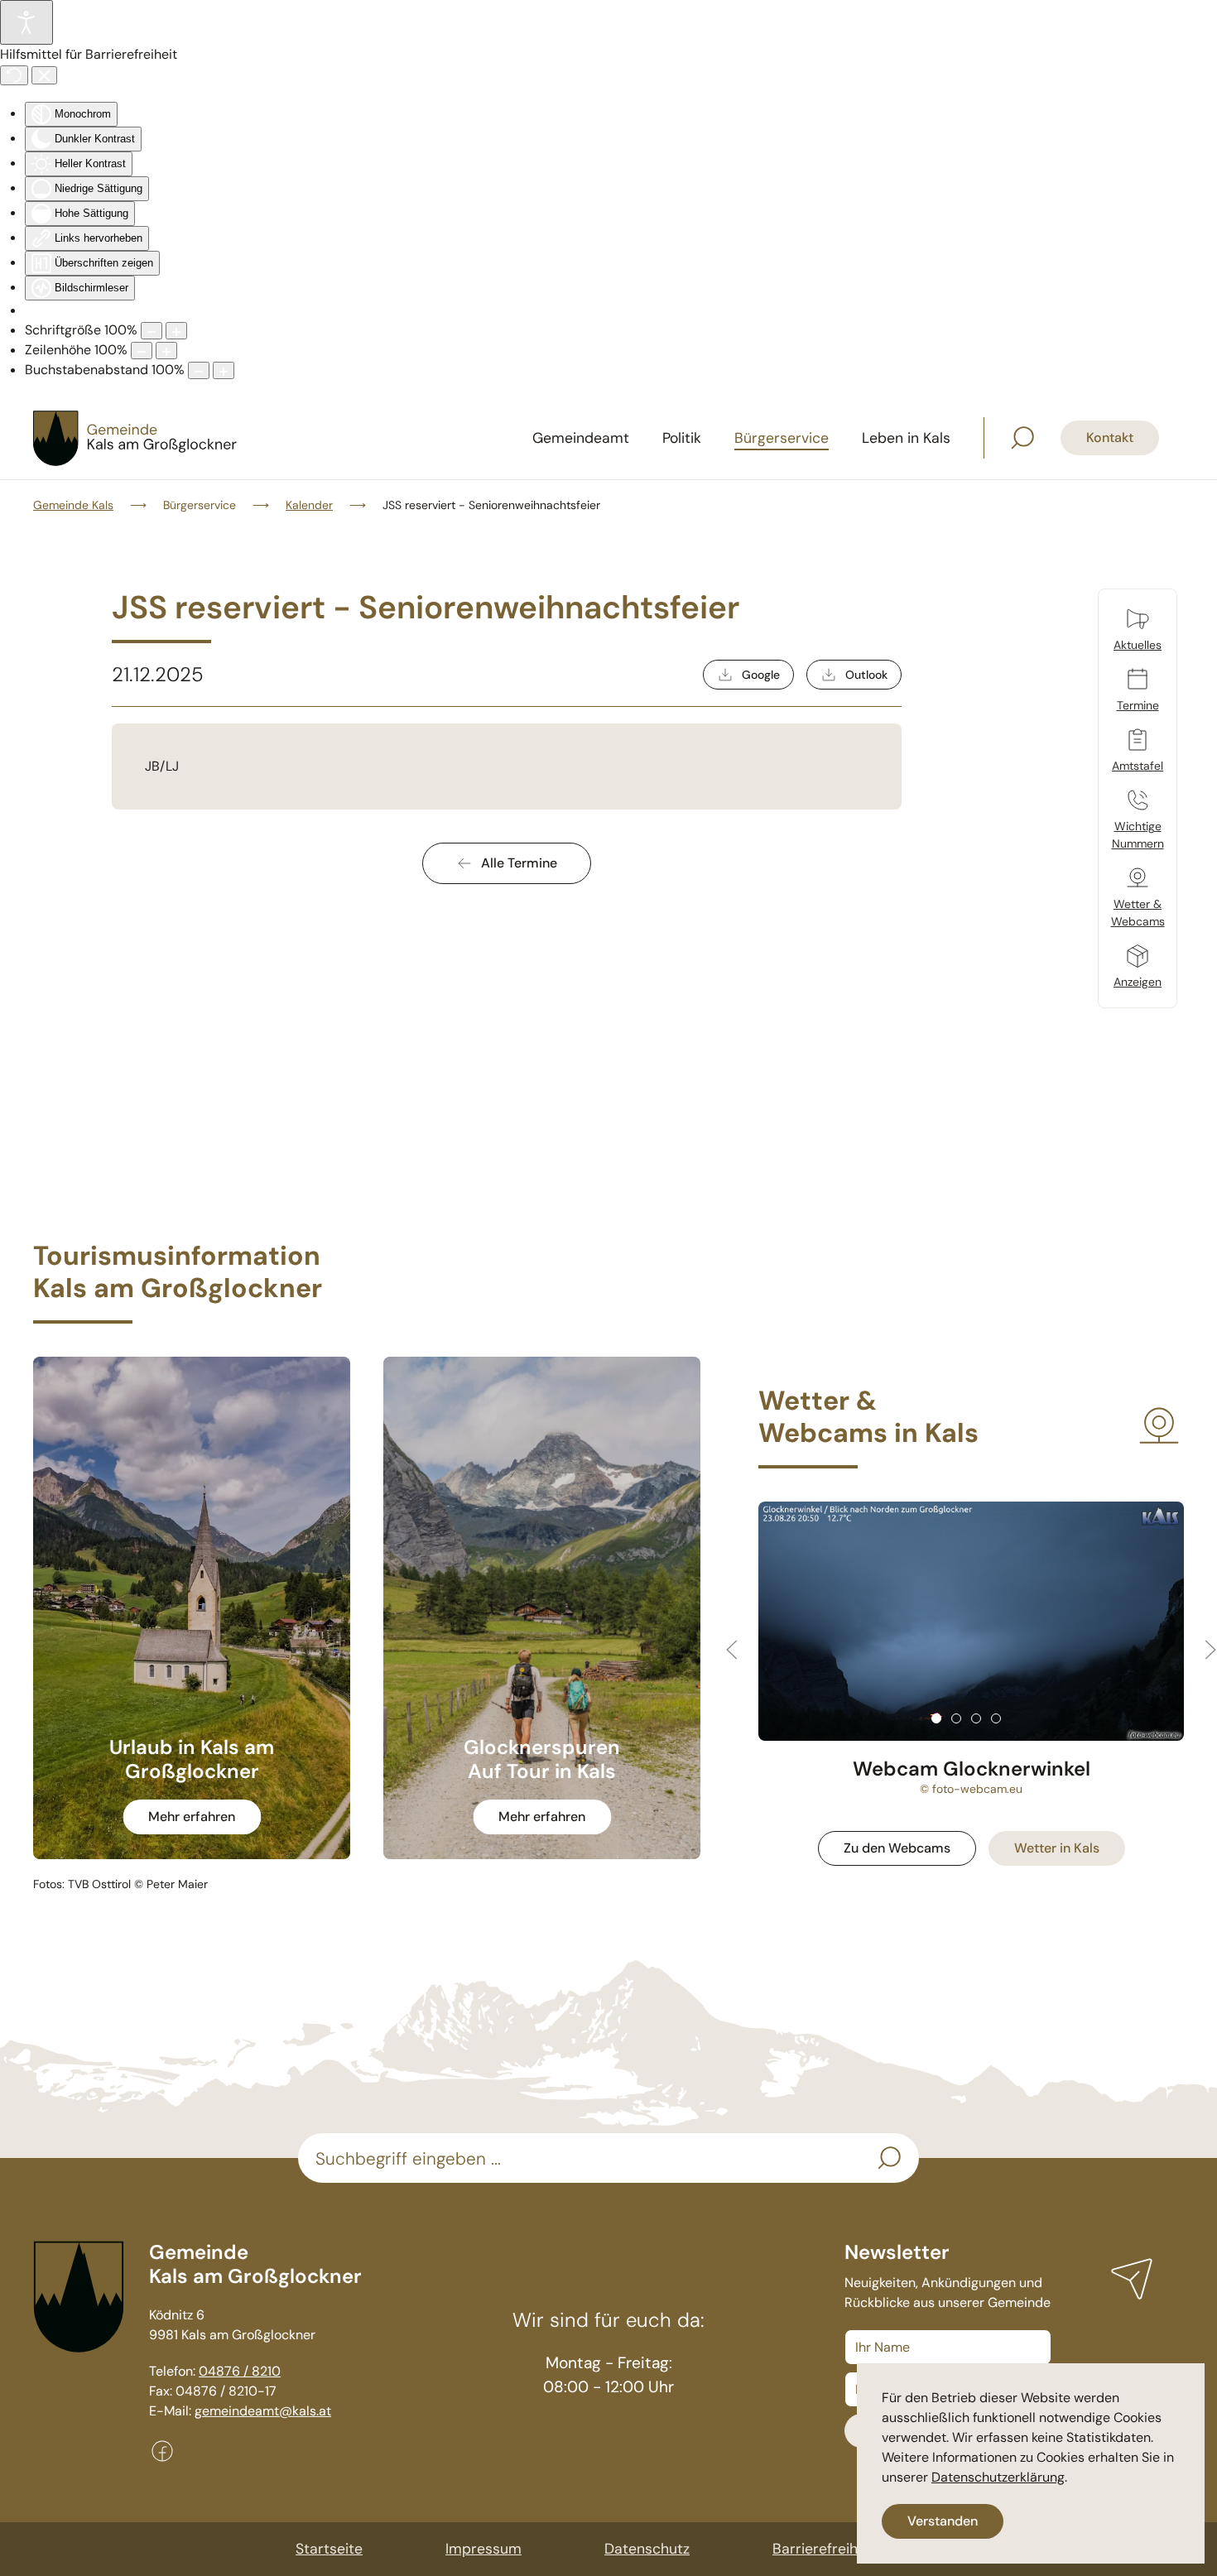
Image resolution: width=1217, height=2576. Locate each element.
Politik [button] (682, 438)
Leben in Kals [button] (906, 438)
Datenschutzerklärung (998, 2477)
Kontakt (1110, 437)
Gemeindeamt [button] (581, 438)
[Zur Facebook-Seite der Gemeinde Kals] (162, 2450)
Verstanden (943, 2521)
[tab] (936, 1718)
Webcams (897, 1848)
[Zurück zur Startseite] (137, 438)
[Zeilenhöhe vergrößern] (166, 351)
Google (761, 675)
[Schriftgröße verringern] (152, 331)
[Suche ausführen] (889, 2158)
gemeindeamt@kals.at (263, 2411)
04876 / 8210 (240, 2371)
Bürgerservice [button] (782, 438)
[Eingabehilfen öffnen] (26, 22)
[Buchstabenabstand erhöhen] (224, 370)
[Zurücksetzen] (14, 75)
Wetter (1057, 1848)
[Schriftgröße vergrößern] (176, 331)
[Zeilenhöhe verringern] (142, 351)
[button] (1022, 438)
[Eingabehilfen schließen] (44, 75)
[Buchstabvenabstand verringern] (199, 370)
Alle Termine (519, 863)
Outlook (866, 675)
